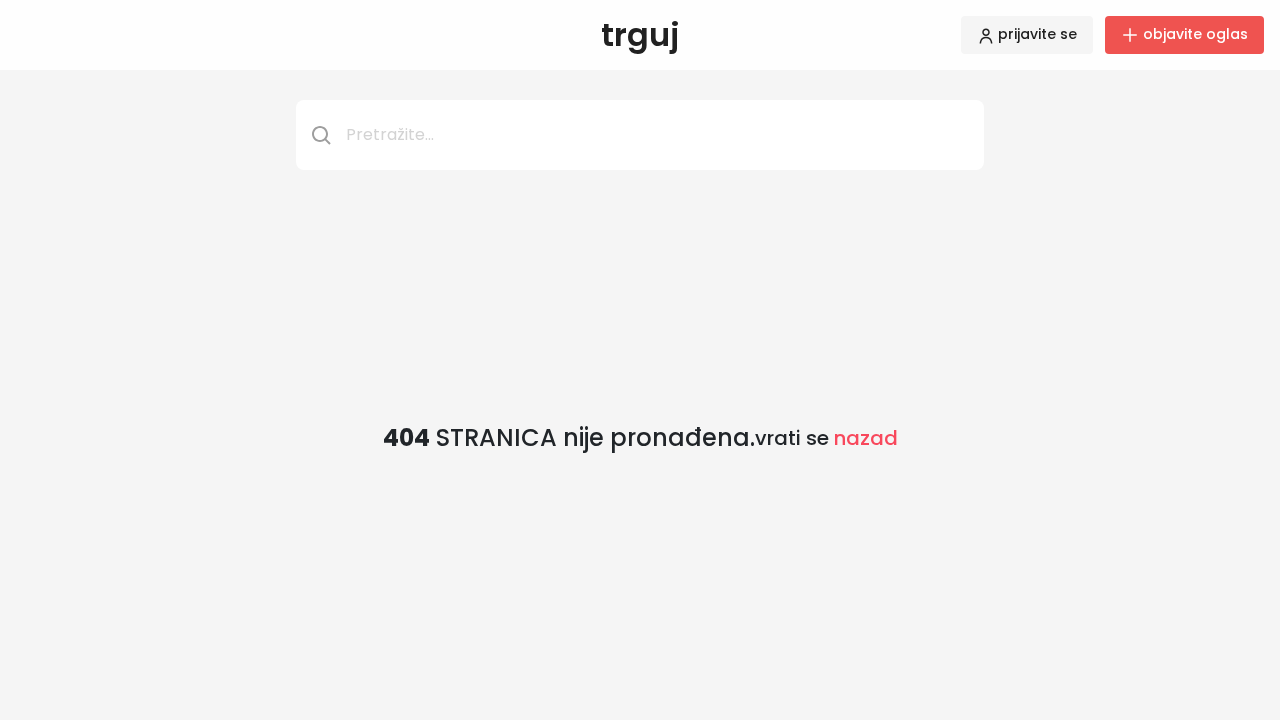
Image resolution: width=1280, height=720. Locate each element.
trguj (640, 34)
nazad (866, 438)
